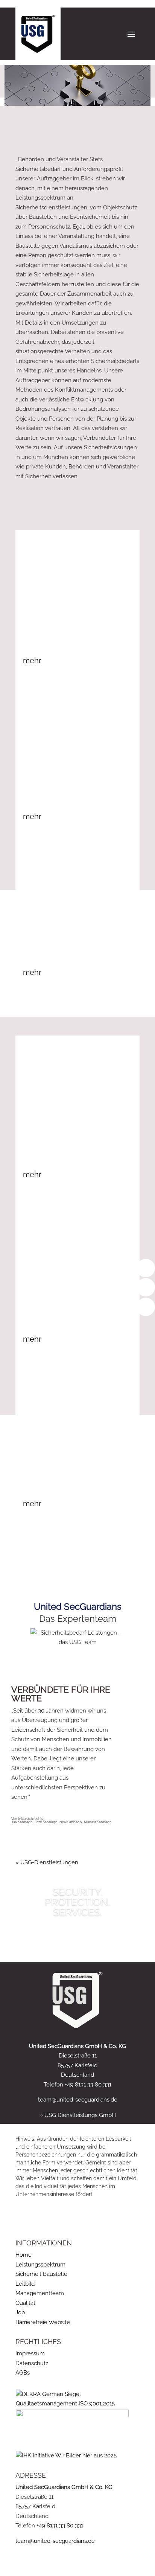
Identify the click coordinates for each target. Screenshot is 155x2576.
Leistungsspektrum (40, 2265)
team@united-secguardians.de (78, 2100)
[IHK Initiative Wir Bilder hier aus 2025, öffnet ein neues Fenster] (66, 2456)
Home (24, 2255)
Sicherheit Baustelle (41, 2274)
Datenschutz (32, 2363)
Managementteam (40, 2293)
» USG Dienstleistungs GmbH (78, 2115)
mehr (32, 660)
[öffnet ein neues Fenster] (72, 2415)
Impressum (30, 2353)
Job (20, 2312)
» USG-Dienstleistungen (47, 1862)
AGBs (23, 2373)
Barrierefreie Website (43, 2322)
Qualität (25, 2303)
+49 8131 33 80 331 (60, 2526)
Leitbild (25, 2284)
